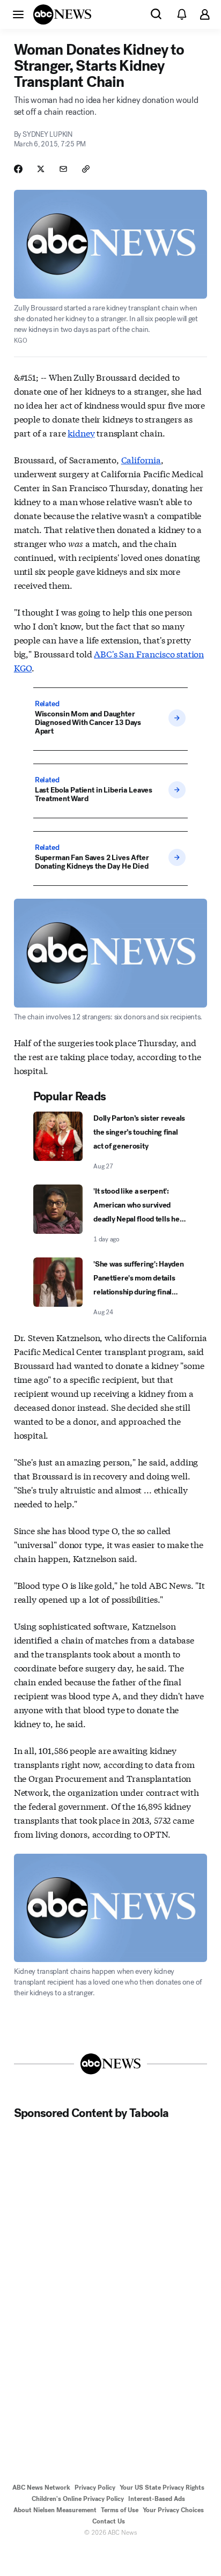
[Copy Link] (86, 169)
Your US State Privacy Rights (162, 2488)
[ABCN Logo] (62, 14)
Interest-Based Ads (157, 2499)
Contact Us (109, 2521)
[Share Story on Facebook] (18, 169)
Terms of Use (120, 2510)
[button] (18, 14)
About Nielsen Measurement (55, 2510)
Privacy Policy (95, 2488)
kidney (81, 432)
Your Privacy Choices (173, 2510)
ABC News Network (41, 2488)
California (141, 459)
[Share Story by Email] (63, 169)
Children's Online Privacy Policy (78, 2499)
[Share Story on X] (41, 169)
